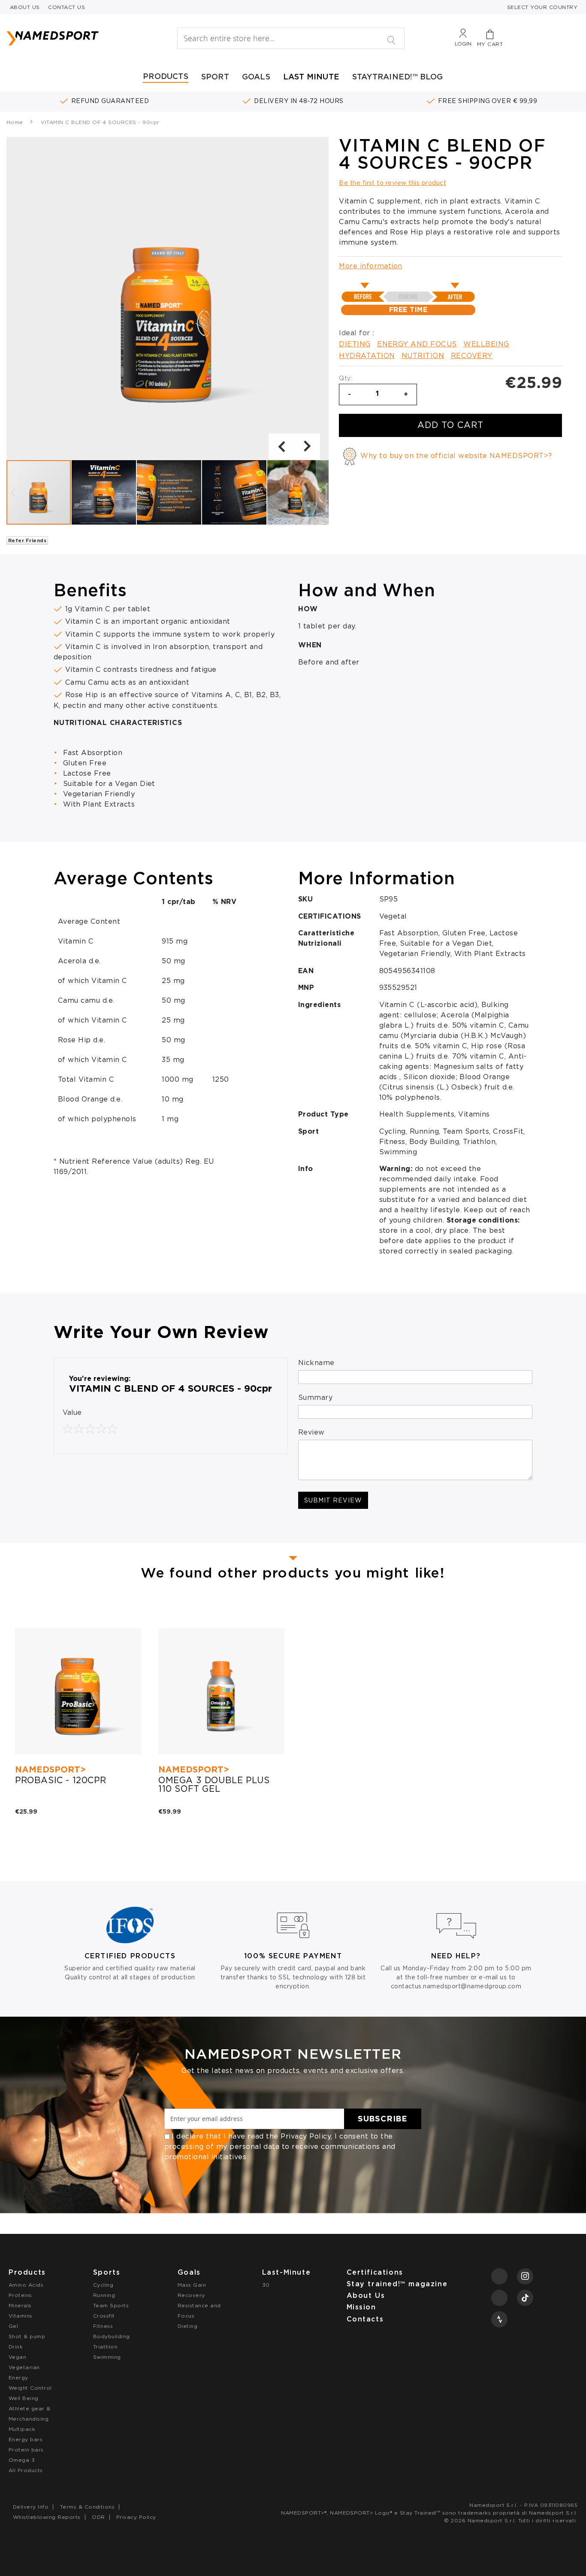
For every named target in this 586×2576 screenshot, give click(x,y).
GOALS (256, 77)
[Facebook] (499, 2276)
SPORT (215, 77)
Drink (16, 2347)
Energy (18, 2377)
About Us (366, 2295)
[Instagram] (525, 2276)
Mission (361, 2307)
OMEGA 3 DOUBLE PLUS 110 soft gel (214, 1784)
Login (463, 44)
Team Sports (111, 2305)
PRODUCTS (166, 76)
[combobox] (291, 38)
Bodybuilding (112, 2336)
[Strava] (499, 2319)
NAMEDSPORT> (50, 1769)
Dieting (355, 344)
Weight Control (30, 2388)
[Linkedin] (499, 2298)
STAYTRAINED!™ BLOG (398, 77)
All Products (26, 2470)
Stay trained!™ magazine (397, 2284)
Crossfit (104, 2316)
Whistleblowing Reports (47, 2517)
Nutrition (423, 356)
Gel (13, 2326)
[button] (281, 446)
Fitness (103, 2326)
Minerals (20, 2305)
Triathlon (105, 2347)
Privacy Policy (306, 2136)
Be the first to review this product (393, 183)
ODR (98, 2517)
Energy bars (26, 2439)
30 (266, 2285)
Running (104, 2295)
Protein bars (26, 2450)
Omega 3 (22, 2460)
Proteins (20, 2295)
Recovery (472, 356)
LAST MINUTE (311, 77)
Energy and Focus (417, 344)
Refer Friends (27, 540)
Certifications (375, 2272)
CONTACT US (66, 7)
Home (15, 122)
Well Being (24, 2398)
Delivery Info (31, 2507)
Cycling (103, 2285)
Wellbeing (486, 344)
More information (371, 266)
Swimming (107, 2357)
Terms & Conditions (88, 2507)
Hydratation (367, 356)
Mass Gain (192, 2285)
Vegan (17, 2357)
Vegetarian (24, 2367)
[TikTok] (525, 2298)
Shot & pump (27, 2336)
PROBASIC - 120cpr (60, 1780)
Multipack (22, 2429)
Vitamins (21, 2316)
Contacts (365, 2319)
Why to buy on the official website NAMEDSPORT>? (456, 456)
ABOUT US (25, 7)
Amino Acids (26, 2285)
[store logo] (77, 38)
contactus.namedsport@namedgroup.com (456, 1986)
